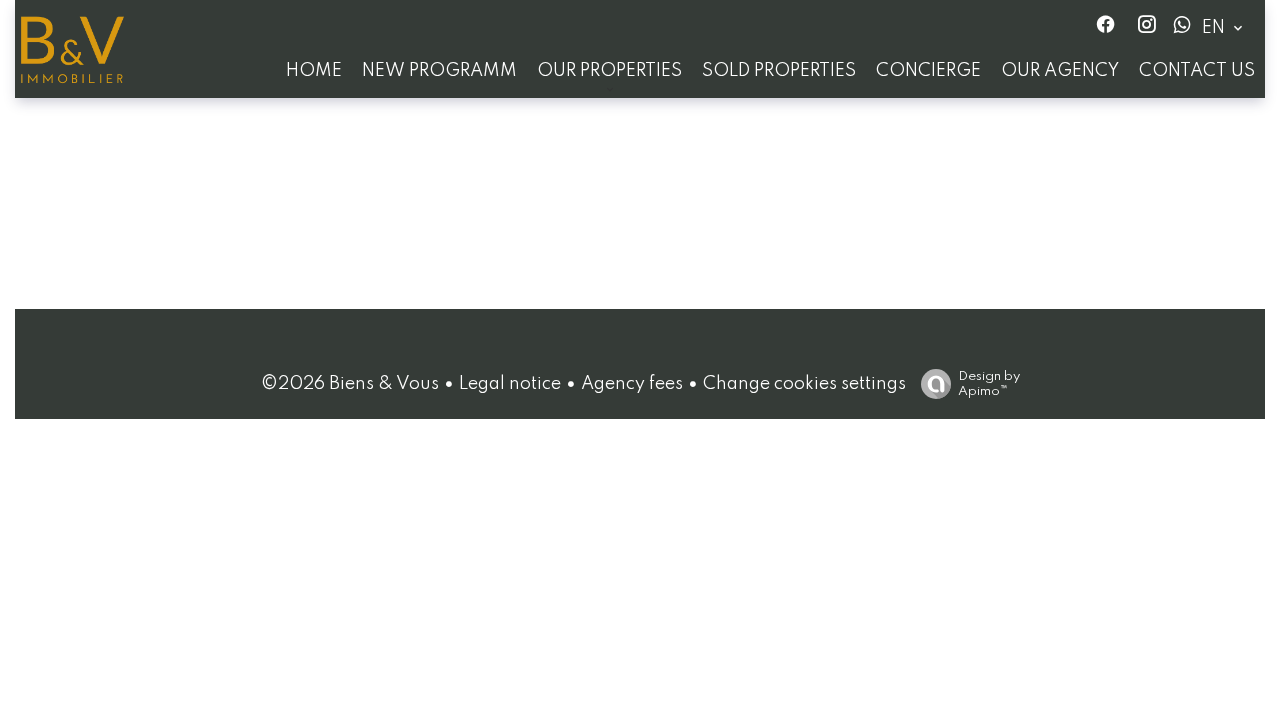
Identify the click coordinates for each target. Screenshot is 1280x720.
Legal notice (510, 384)
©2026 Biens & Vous (350, 384)
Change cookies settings (804, 384)
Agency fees (632, 384)
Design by (989, 384)
